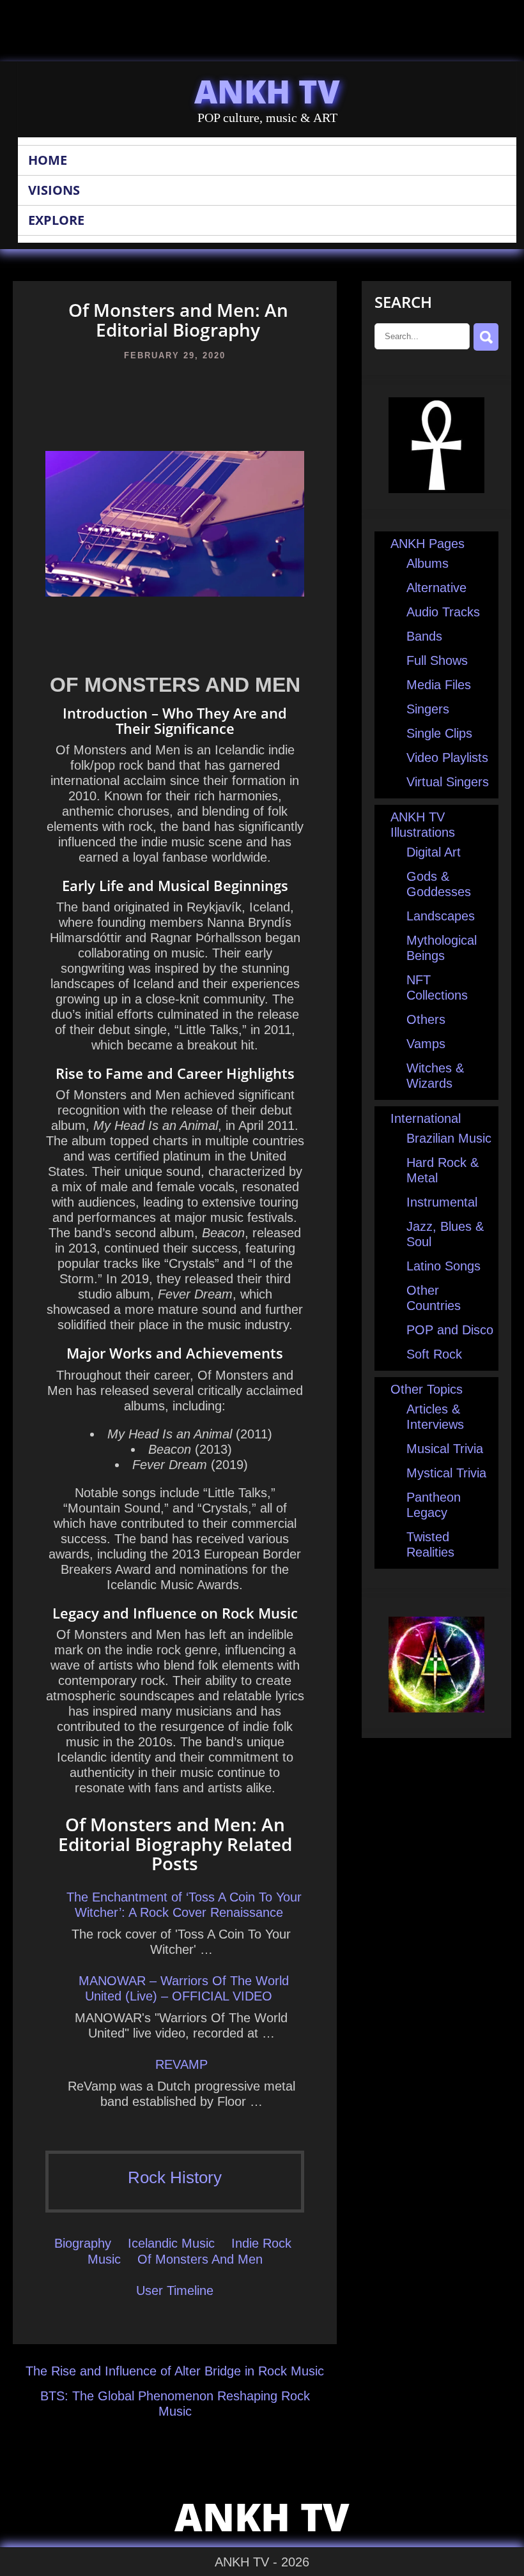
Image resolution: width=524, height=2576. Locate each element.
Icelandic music (171, 2243)
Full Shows (437, 660)
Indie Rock (261, 2243)
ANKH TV (267, 91)
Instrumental (442, 1202)
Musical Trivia (445, 1449)
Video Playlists (447, 758)
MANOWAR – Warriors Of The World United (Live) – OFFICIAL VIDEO (184, 1988)
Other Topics (427, 1389)
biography (83, 2243)
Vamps (426, 1044)
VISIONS (54, 190)
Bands (424, 636)
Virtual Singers (448, 782)
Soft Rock (434, 1354)
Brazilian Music (449, 1138)
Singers (428, 709)
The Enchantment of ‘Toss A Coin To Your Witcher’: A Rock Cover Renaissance (184, 1905)
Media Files (439, 685)
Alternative (436, 588)
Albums (428, 563)
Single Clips (439, 733)
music (104, 2259)
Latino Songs (443, 1266)
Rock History (175, 2177)
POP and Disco (450, 1330)
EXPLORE (56, 220)
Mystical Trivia (446, 1473)
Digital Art (434, 852)
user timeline (175, 2290)
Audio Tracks (443, 612)
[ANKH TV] (436, 489)
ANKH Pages (428, 544)
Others (426, 1019)
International (426, 1118)
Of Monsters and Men (200, 2259)
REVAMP (181, 2064)
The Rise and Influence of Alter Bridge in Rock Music (175, 2371)
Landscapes (441, 916)
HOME (48, 160)
